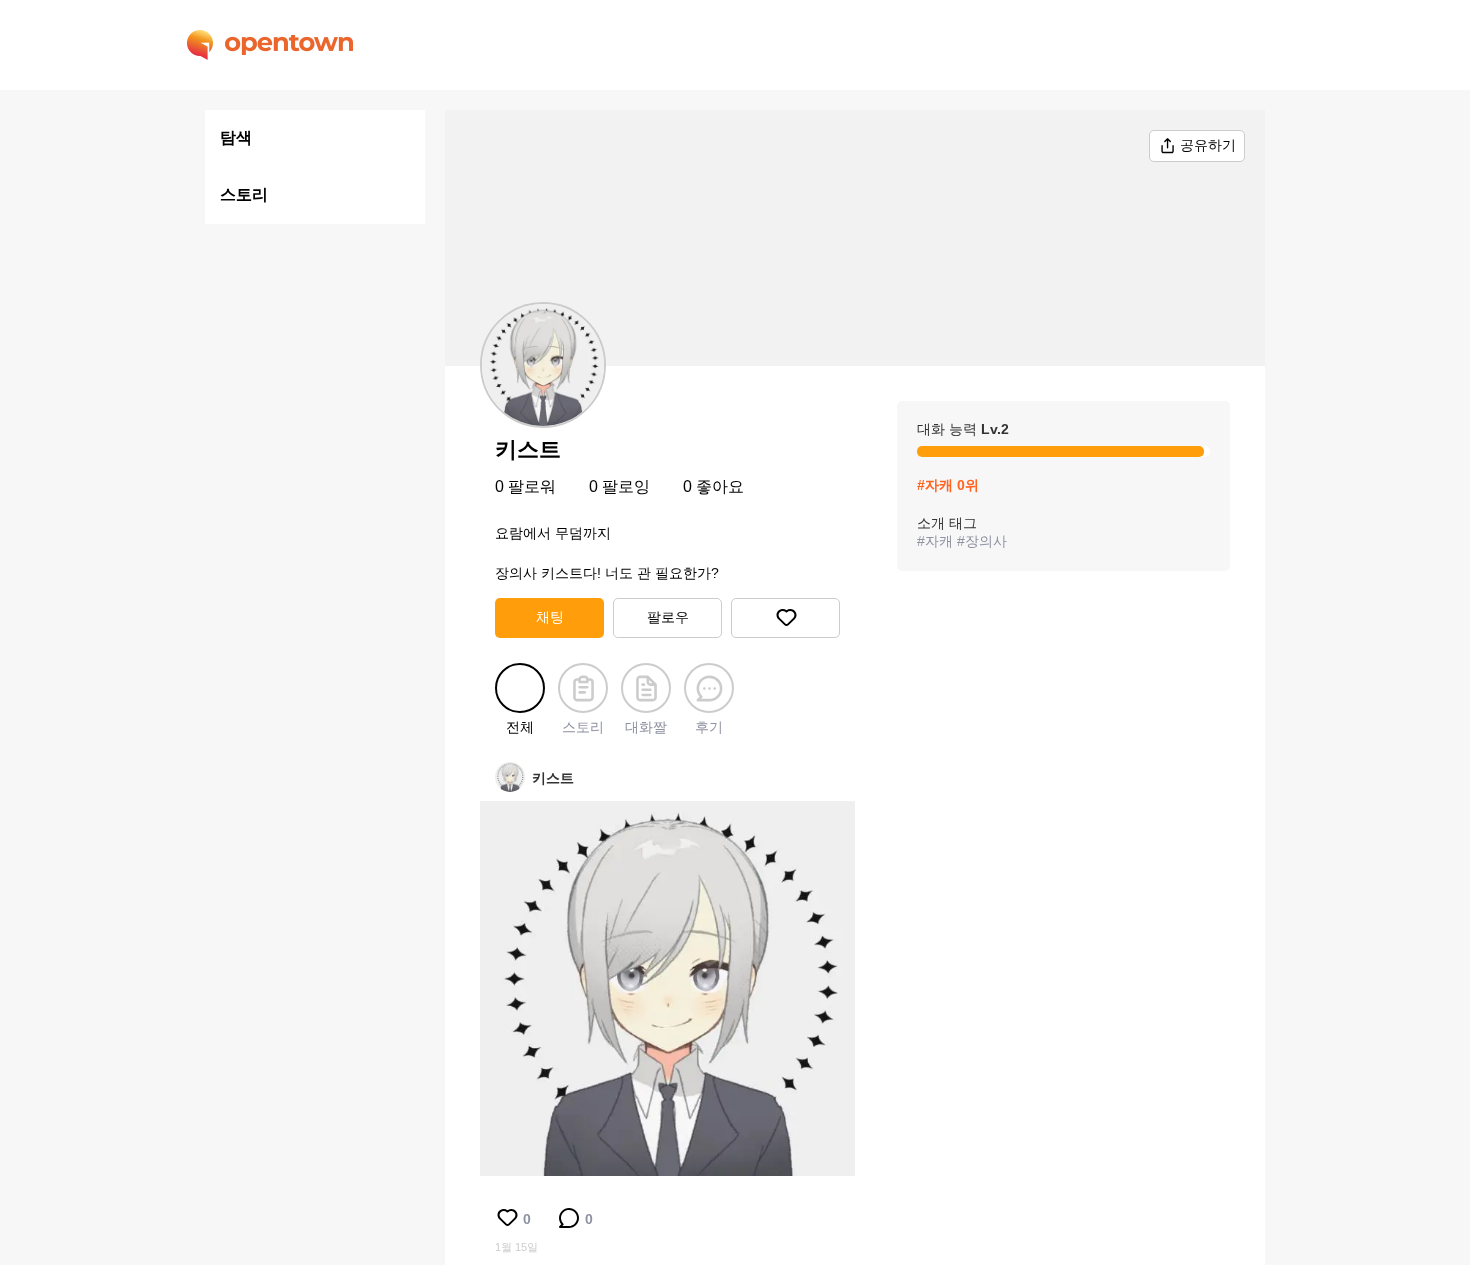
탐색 (236, 137)
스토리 (244, 194)
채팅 (550, 617)
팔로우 (668, 617)
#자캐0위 (948, 485)
